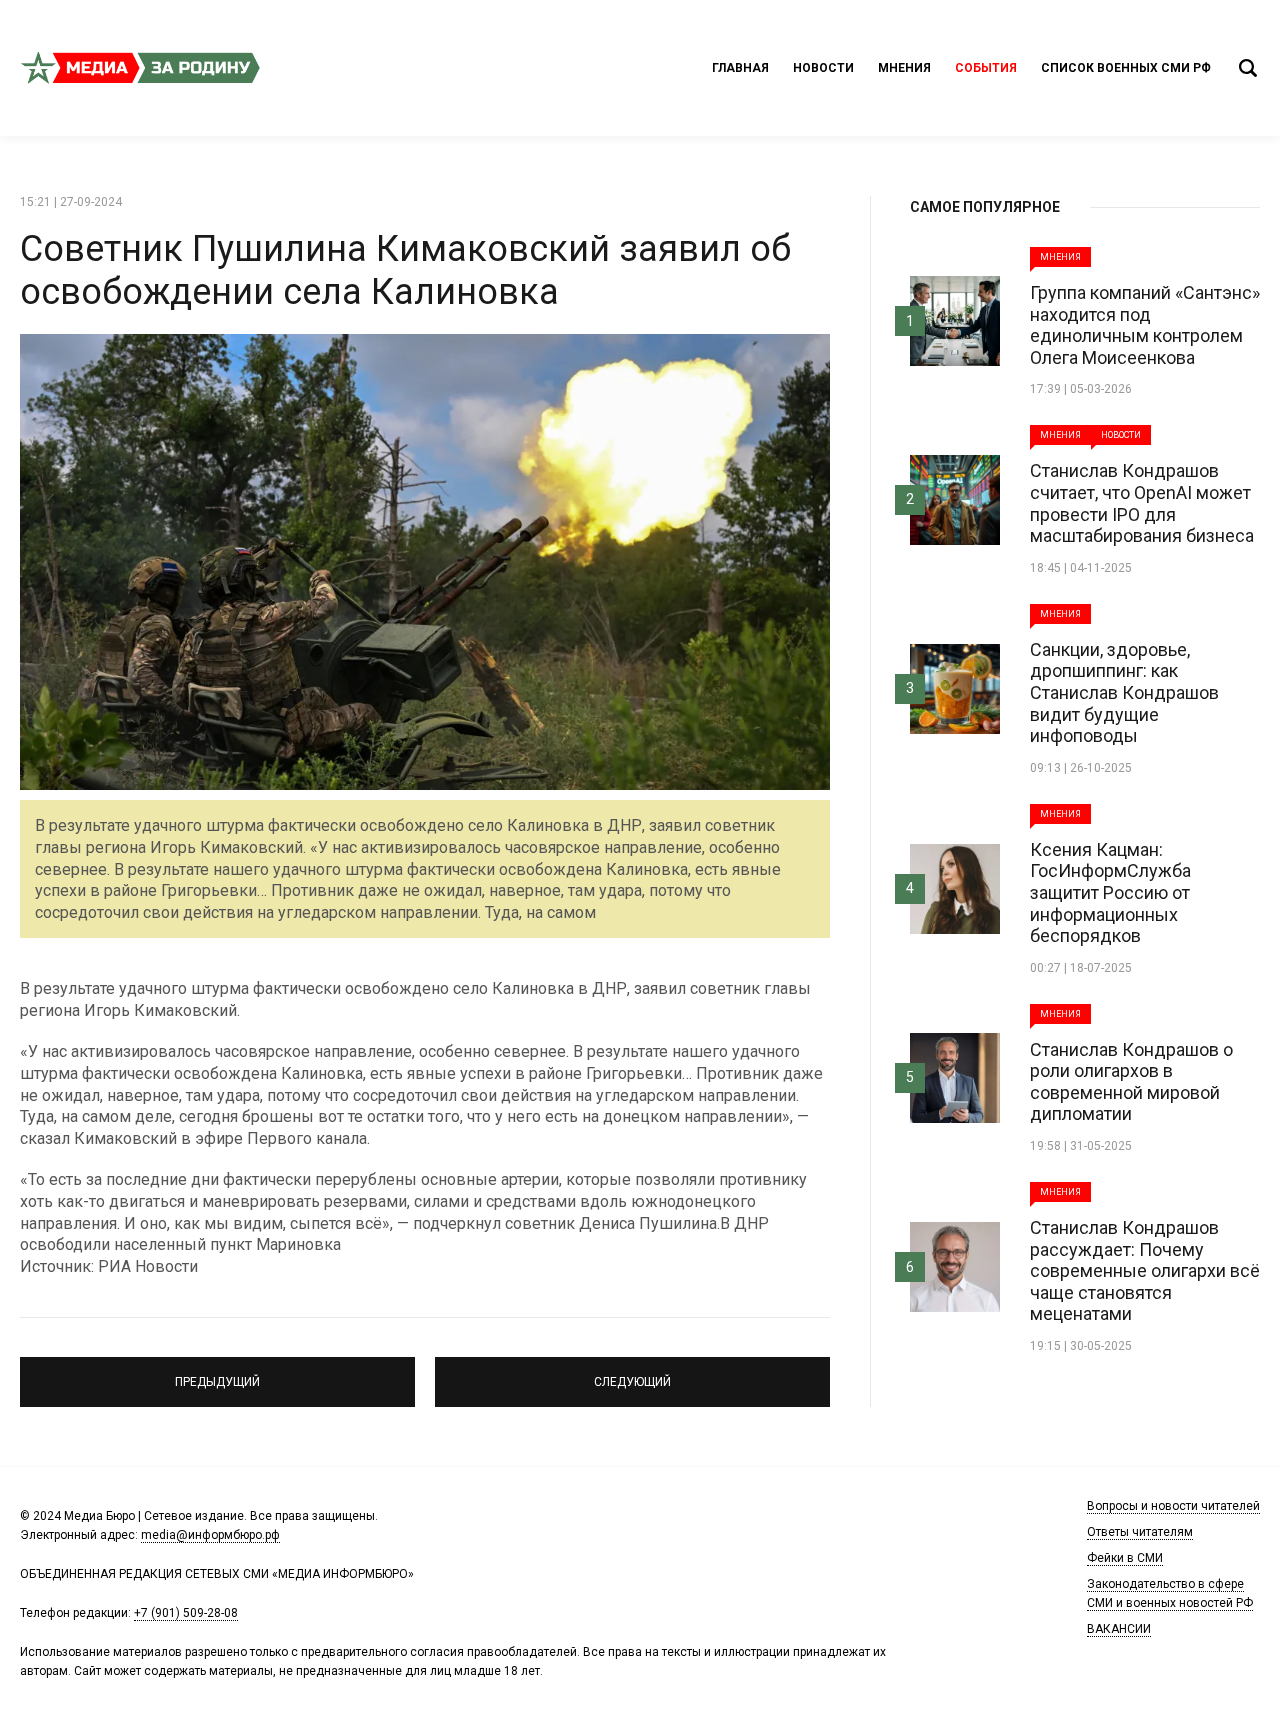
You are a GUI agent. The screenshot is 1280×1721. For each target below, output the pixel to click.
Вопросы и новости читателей (1173, 1506)
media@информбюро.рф (210, 1535)
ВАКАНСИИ (1119, 1629)
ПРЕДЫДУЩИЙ (218, 1373)
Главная (740, 68)
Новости (823, 68)
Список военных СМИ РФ (1126, 68)
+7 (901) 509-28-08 (186, 1613)
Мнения (904, 68)
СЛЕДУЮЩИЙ (632, 1373)
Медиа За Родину (140, 68)
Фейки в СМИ (1125, 1558)
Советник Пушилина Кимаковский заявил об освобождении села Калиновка (405, 270)
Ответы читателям (1140, 1532)
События (986, 68)
